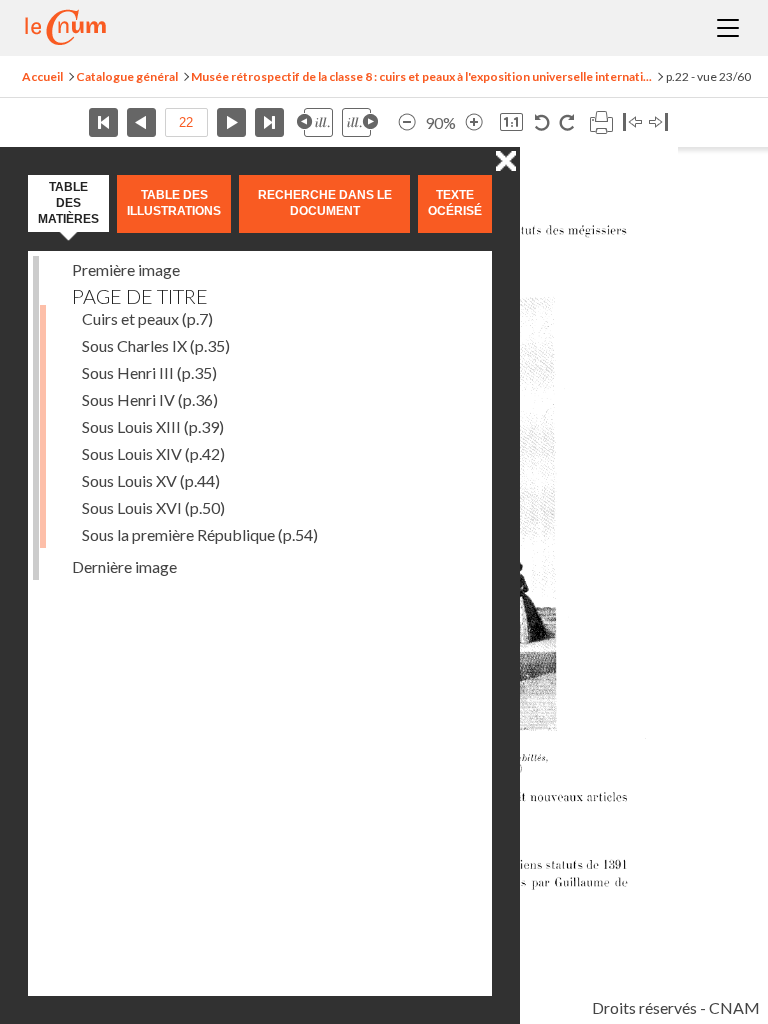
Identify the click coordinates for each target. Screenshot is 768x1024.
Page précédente (141, 122)
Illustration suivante (360, 122)
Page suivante (231, 122)
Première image (126, 269)
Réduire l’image (407, 122)
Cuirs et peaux (147, 318)
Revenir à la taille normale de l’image (511, 122)
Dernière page (269, 122)
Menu (728, 28)
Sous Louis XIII (153, 426)
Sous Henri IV (150, 399)
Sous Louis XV (151, 480)
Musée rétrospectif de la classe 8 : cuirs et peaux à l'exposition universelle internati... (421, 76)
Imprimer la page (601, 122)
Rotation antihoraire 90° (542, 122)
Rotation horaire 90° (566, 122)
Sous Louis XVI (153, 507)
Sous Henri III (149, 372)
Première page (103, 122)
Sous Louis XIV (153, 453)
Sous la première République (200, 534)
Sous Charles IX (156, 345)
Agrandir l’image (474, 122)
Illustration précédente (315, 122)
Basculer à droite (658, 122)
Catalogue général (127, 76)
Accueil (42, 76)
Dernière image (124, 566)
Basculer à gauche (632, 122)
